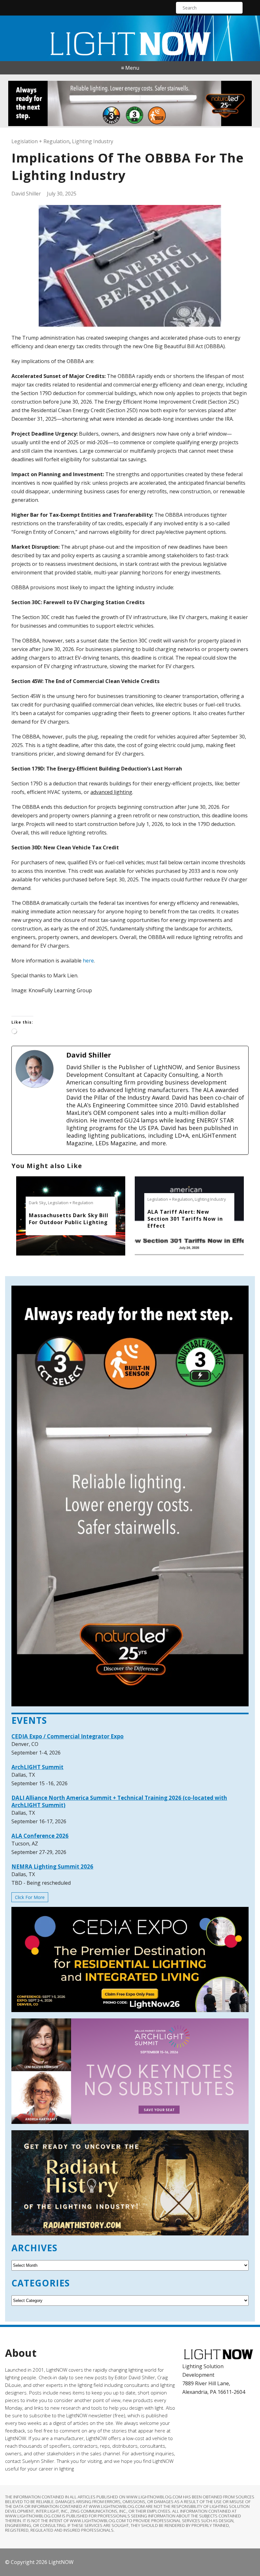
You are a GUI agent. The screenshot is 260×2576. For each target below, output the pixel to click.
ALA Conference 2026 (40, 1836)
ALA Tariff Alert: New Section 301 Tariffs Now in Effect (185, 1219)
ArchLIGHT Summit (37, 1767)
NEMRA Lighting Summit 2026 (52, 1866)
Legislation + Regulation (40, 141)
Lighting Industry (93, 141)
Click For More (30, 1897)
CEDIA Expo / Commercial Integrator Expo (68, 1736)
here (88, 961)
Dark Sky (37, 1203)
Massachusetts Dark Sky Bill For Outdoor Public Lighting (69, 1219)
